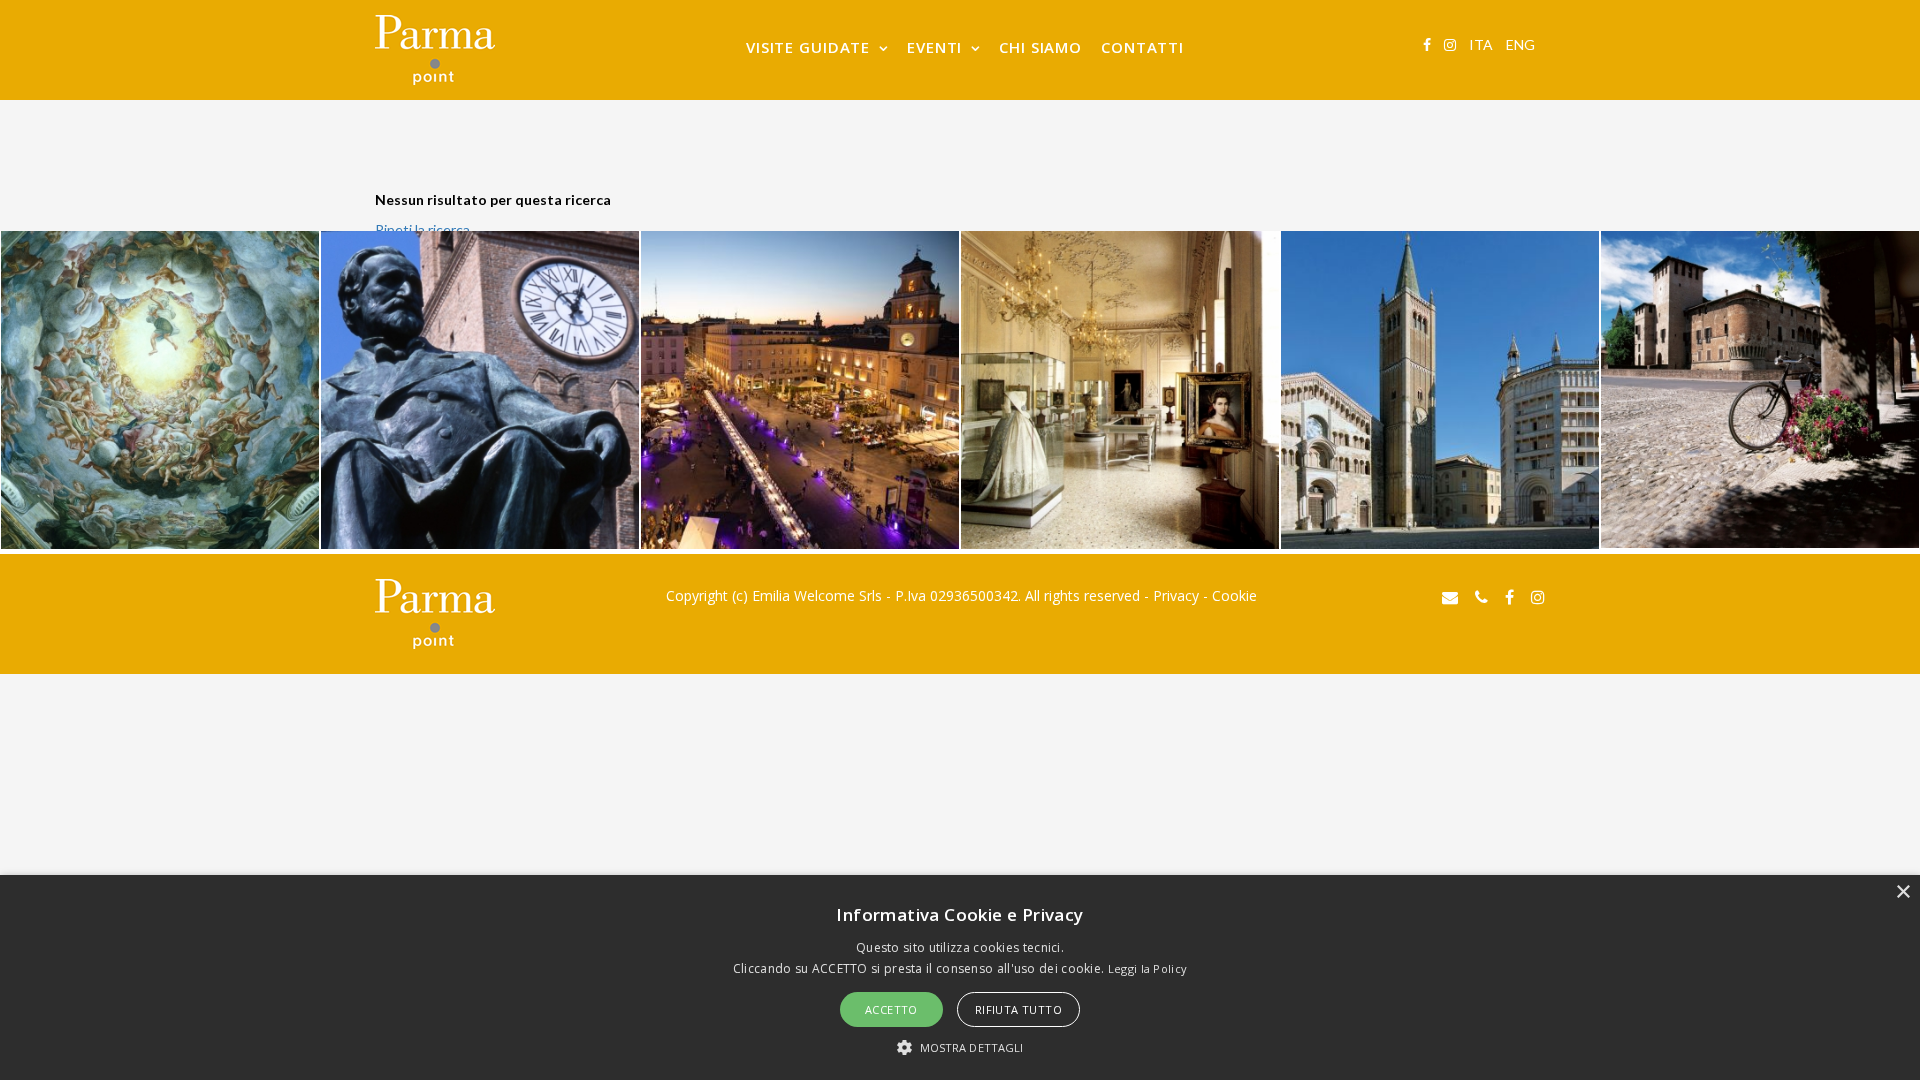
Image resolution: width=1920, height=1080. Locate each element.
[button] (960, 1046)
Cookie (1234, 595)
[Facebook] (1427, 44)
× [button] (1902, 892)
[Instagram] (1450, 44)
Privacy (1176, 595)
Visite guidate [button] (808, 47)
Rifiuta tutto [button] (1018, 1009)
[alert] (960, 977)
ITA (1481, 44)
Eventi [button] (934, 47)
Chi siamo (1040, 47)
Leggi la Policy (1148, 968)
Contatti (1142, 47)
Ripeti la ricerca (422, 229)
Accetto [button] (891, 1009)
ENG (1520, 44)
